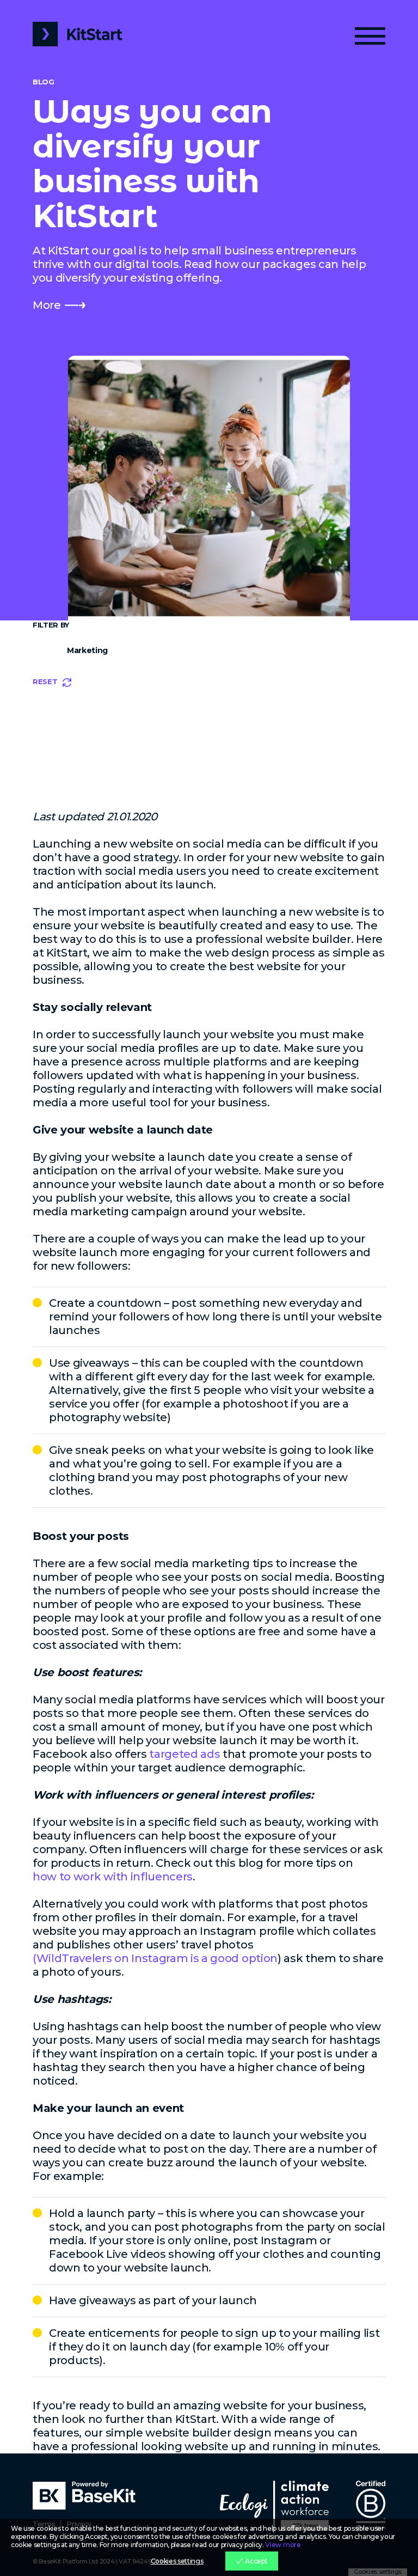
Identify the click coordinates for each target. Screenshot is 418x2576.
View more (283, 2545)
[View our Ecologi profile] (274, 2505)
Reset (45, 681)
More (47, 305)
